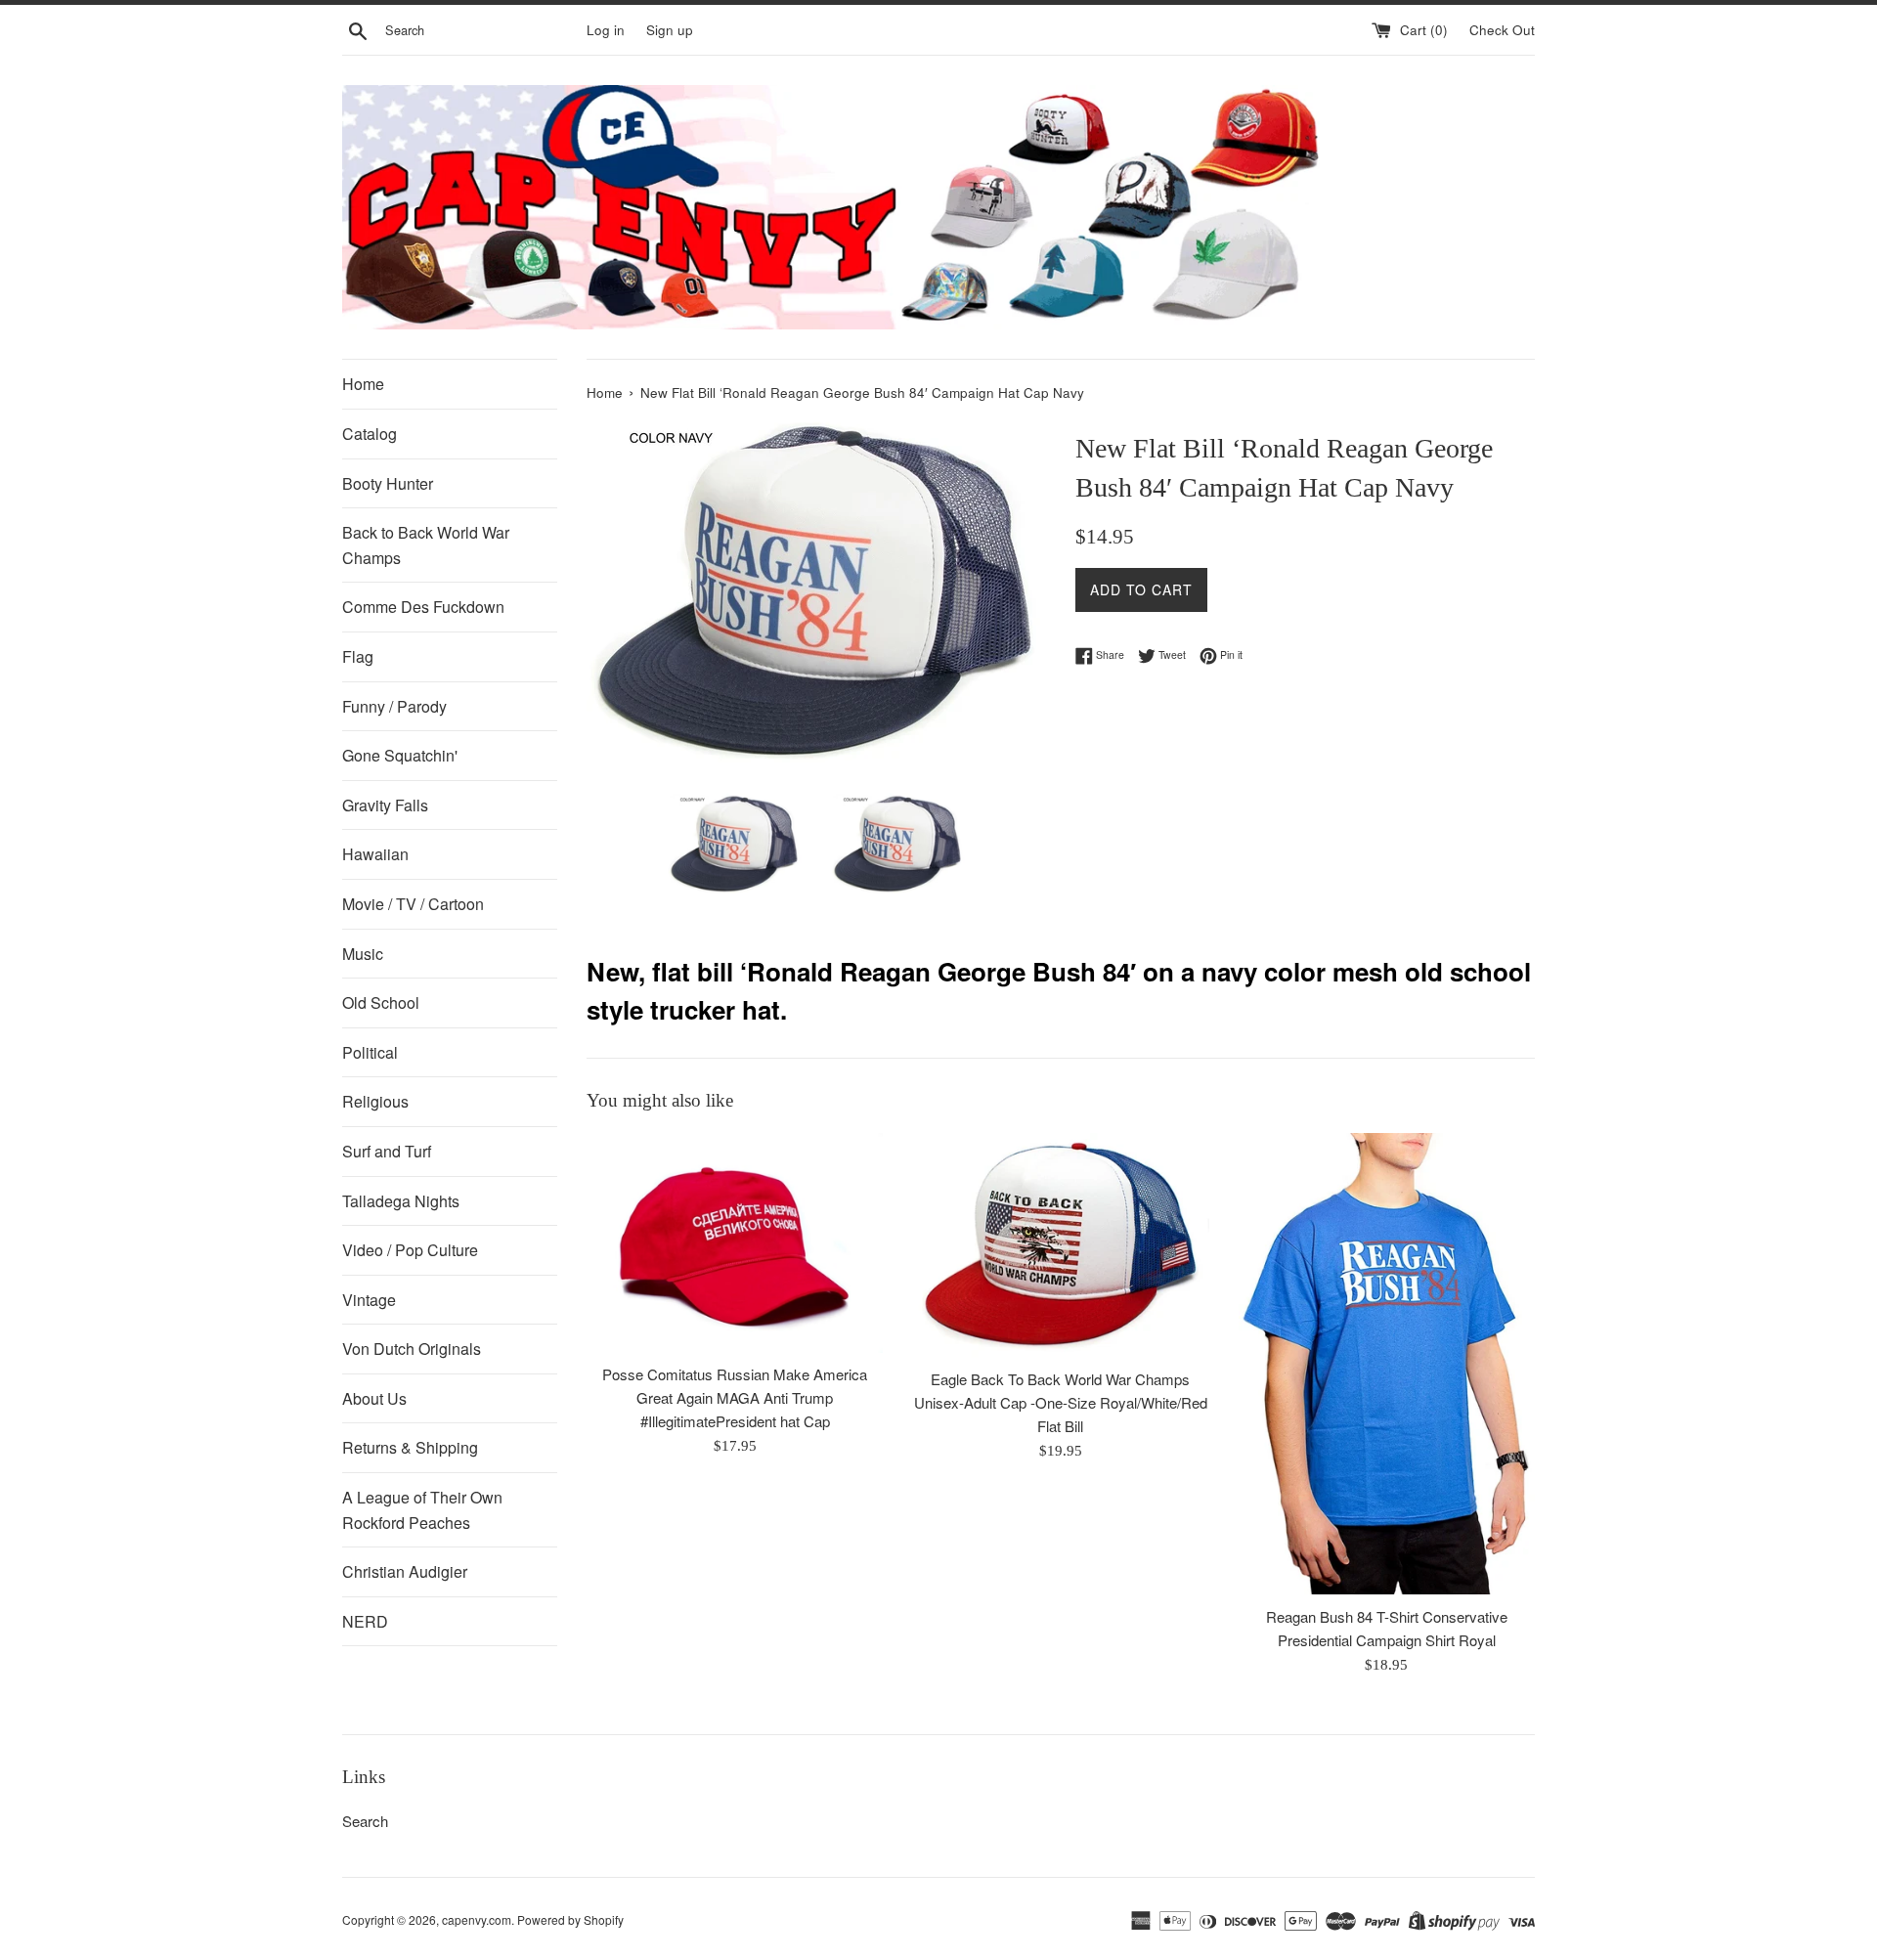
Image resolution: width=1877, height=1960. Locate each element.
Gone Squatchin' (400, 755)
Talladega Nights (401, 1201)
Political (370, 1052)
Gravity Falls (385, 805)
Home (363, 384)
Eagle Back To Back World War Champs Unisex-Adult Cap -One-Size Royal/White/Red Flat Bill (1061, 1402)
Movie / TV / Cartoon (413, 904)
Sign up (670, 30)
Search (365, 1821)
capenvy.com (477, 1919)
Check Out (1502, 30)
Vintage (369, 1300)
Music (363, 954)
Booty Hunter (388, 483)
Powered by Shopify (570, 1919)
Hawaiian (375, 854)
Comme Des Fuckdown (423, 607)
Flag (358, 656)
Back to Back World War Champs (426, 545)
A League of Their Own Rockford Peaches (422, 1510)
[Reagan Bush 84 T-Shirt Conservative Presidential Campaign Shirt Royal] (1387, 1364)
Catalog (370, 434)
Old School (381, 1002)
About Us (374, 1398)
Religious (375, 1101)
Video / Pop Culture (410, 1250)
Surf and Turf (387, 1151)
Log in (606, 30)
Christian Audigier (405, 1571)
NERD (365, 1621)
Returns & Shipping (410, 1447)
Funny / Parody (394, 706)
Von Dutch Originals (412, 1349)
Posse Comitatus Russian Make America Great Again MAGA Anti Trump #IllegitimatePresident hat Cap (735, 1397)
